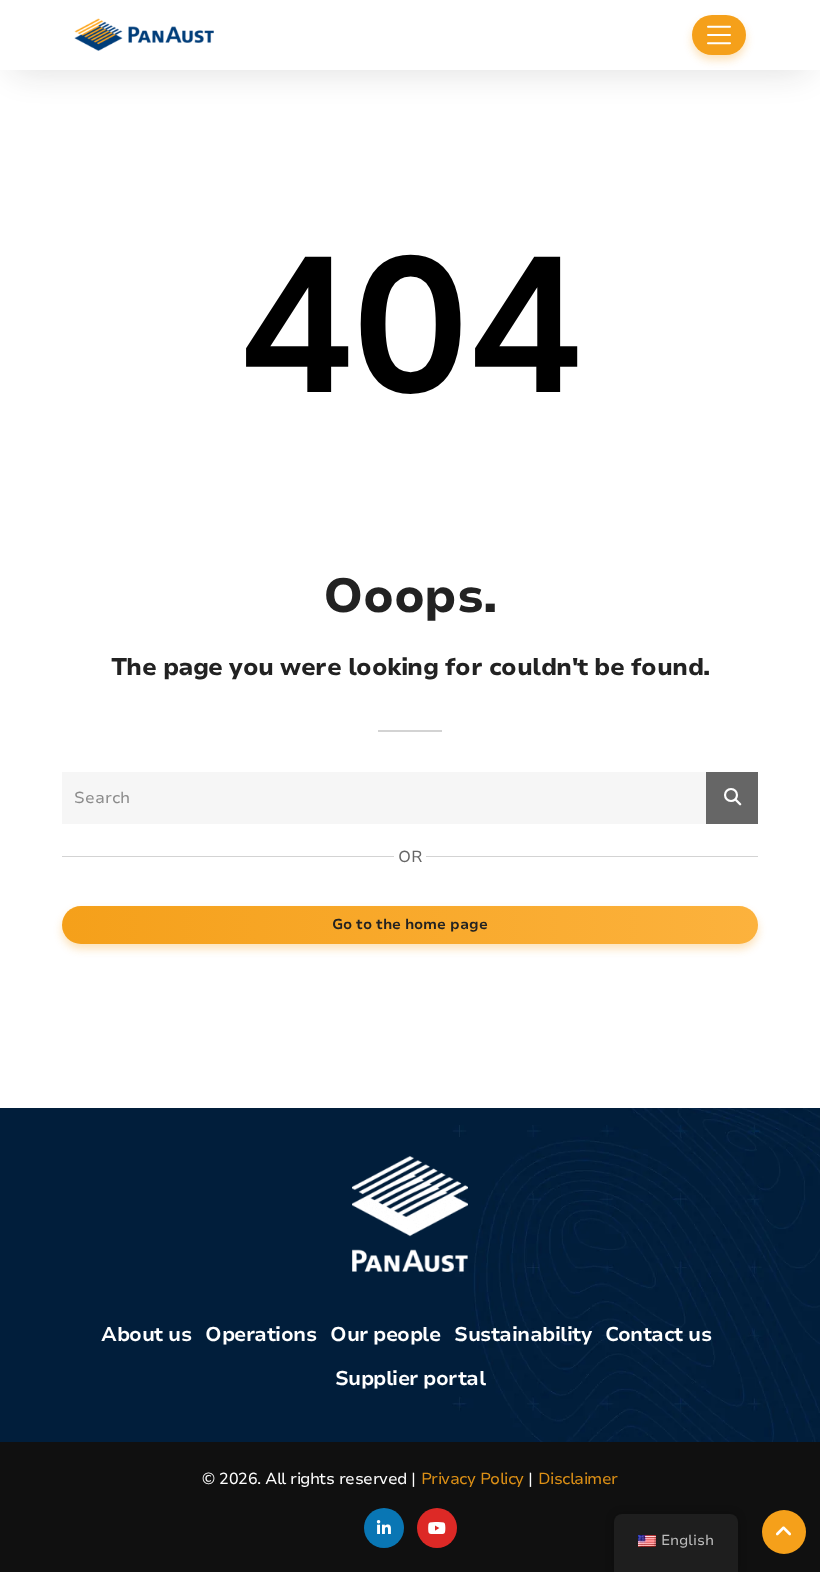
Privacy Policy (472, 1479)
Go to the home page (410, 924)
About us (146, 1334)
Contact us (658, 1334)
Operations (260, 1334)
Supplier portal (410, 1378)
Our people (385, 1334)
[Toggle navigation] (719, 35)
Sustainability (522, 1334)
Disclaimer (578, 1479)
